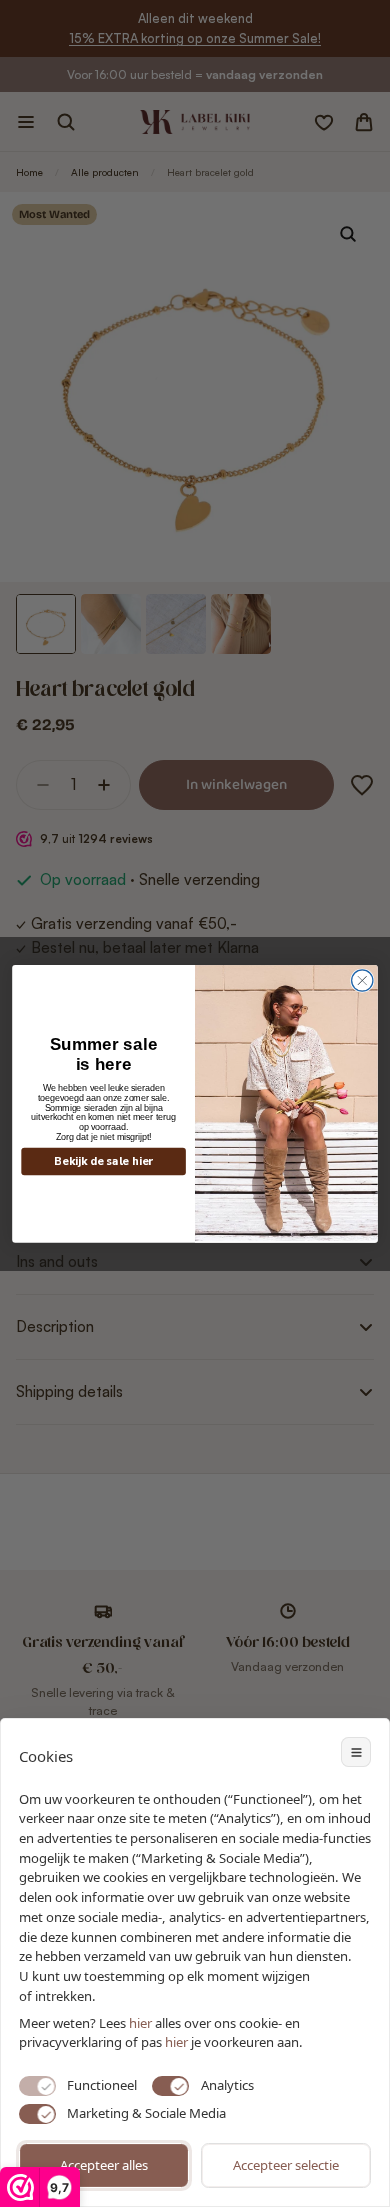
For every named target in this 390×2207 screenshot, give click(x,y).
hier (176, 2042)
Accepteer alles (104, 2165)
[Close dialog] (362, 980)
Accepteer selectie (286, 2165)
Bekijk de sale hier (103, 1161)
